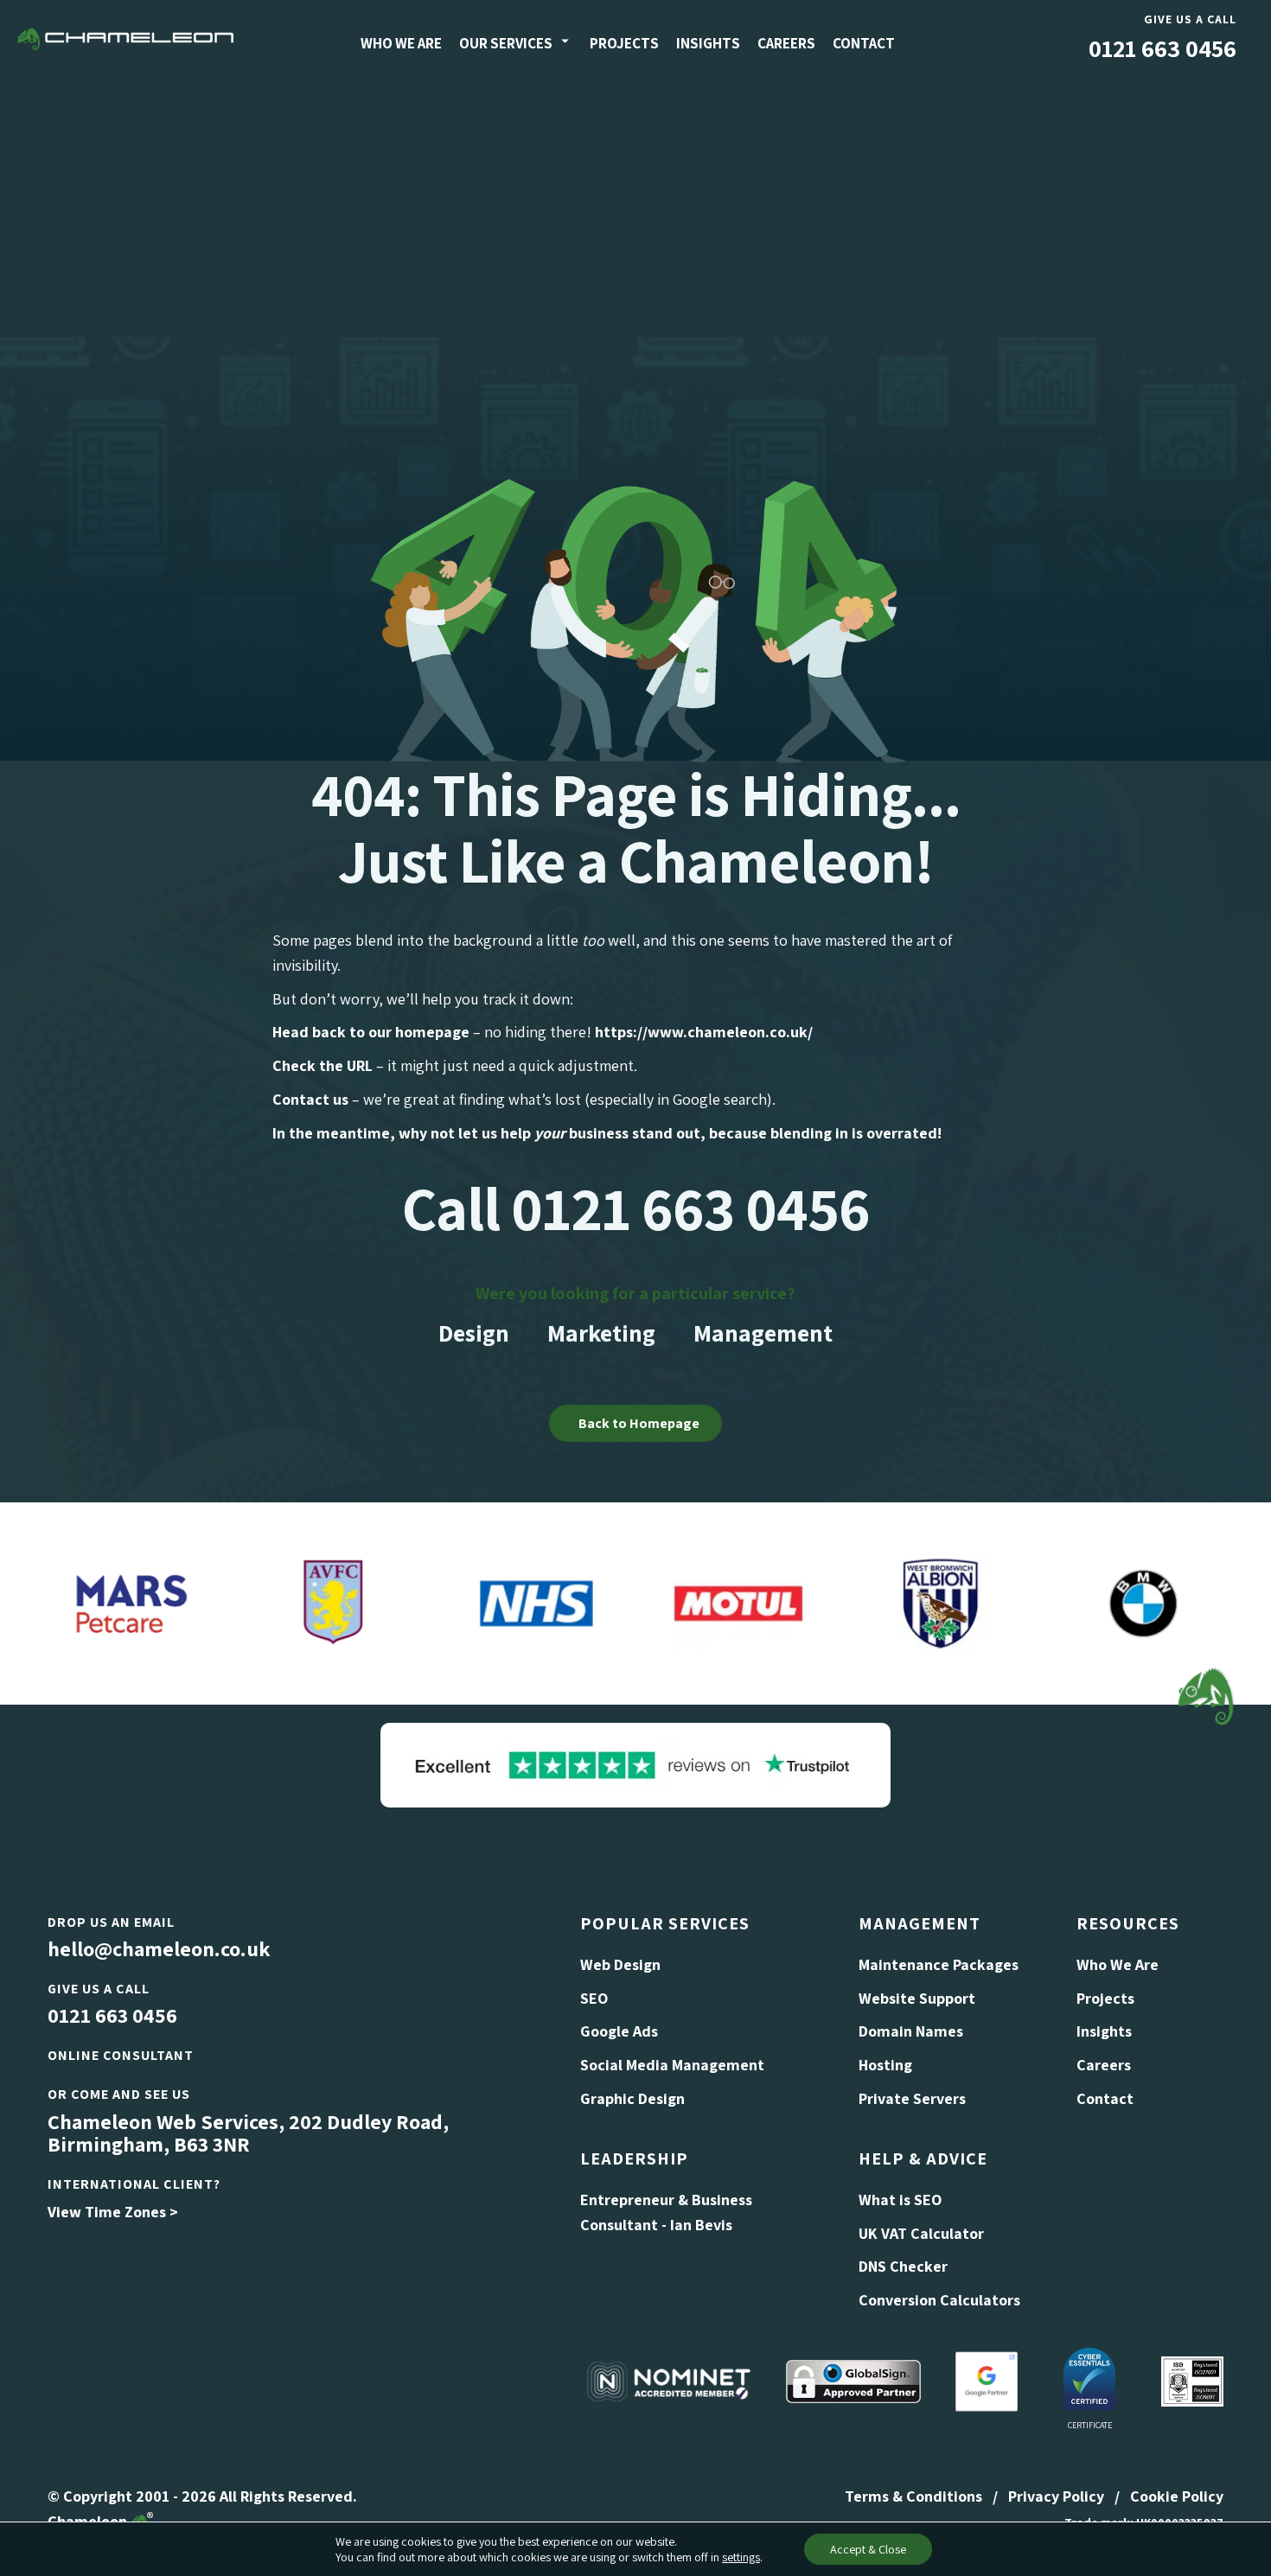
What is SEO (900, 2200)
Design (474, 1333)
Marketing (601, 1333)
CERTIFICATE (1090, 2425)
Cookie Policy (1177, 2496)
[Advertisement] (635, 207)
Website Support (917, 1998)
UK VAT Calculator (921, 2233)
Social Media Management (672, 2065)
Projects (624, 43)
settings (741, 2557)
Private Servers (912, 2098)
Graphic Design (632, 2098)
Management (763, 1333)
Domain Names (911, 2031)
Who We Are (401, 43)
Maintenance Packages (939, 1964)
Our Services (506, 43)
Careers (786, 43)
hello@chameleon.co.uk (159, 1948)
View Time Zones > (113, 2212)
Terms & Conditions (913, 2496)
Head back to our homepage (371, 1032)
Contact (864, 43)
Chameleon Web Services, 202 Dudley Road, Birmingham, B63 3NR (248, 2133)
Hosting (885, 2065)
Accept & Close (868, 2549)
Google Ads (619, 2031)
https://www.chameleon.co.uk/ (704, 1032)
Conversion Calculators (939, 2300)
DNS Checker (903, 2266)
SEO (594, 1998)
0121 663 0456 (1162, 48)
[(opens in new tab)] (635, 1763)
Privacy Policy (1056, 2496)
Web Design (620, 1964)
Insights (708, 43)
